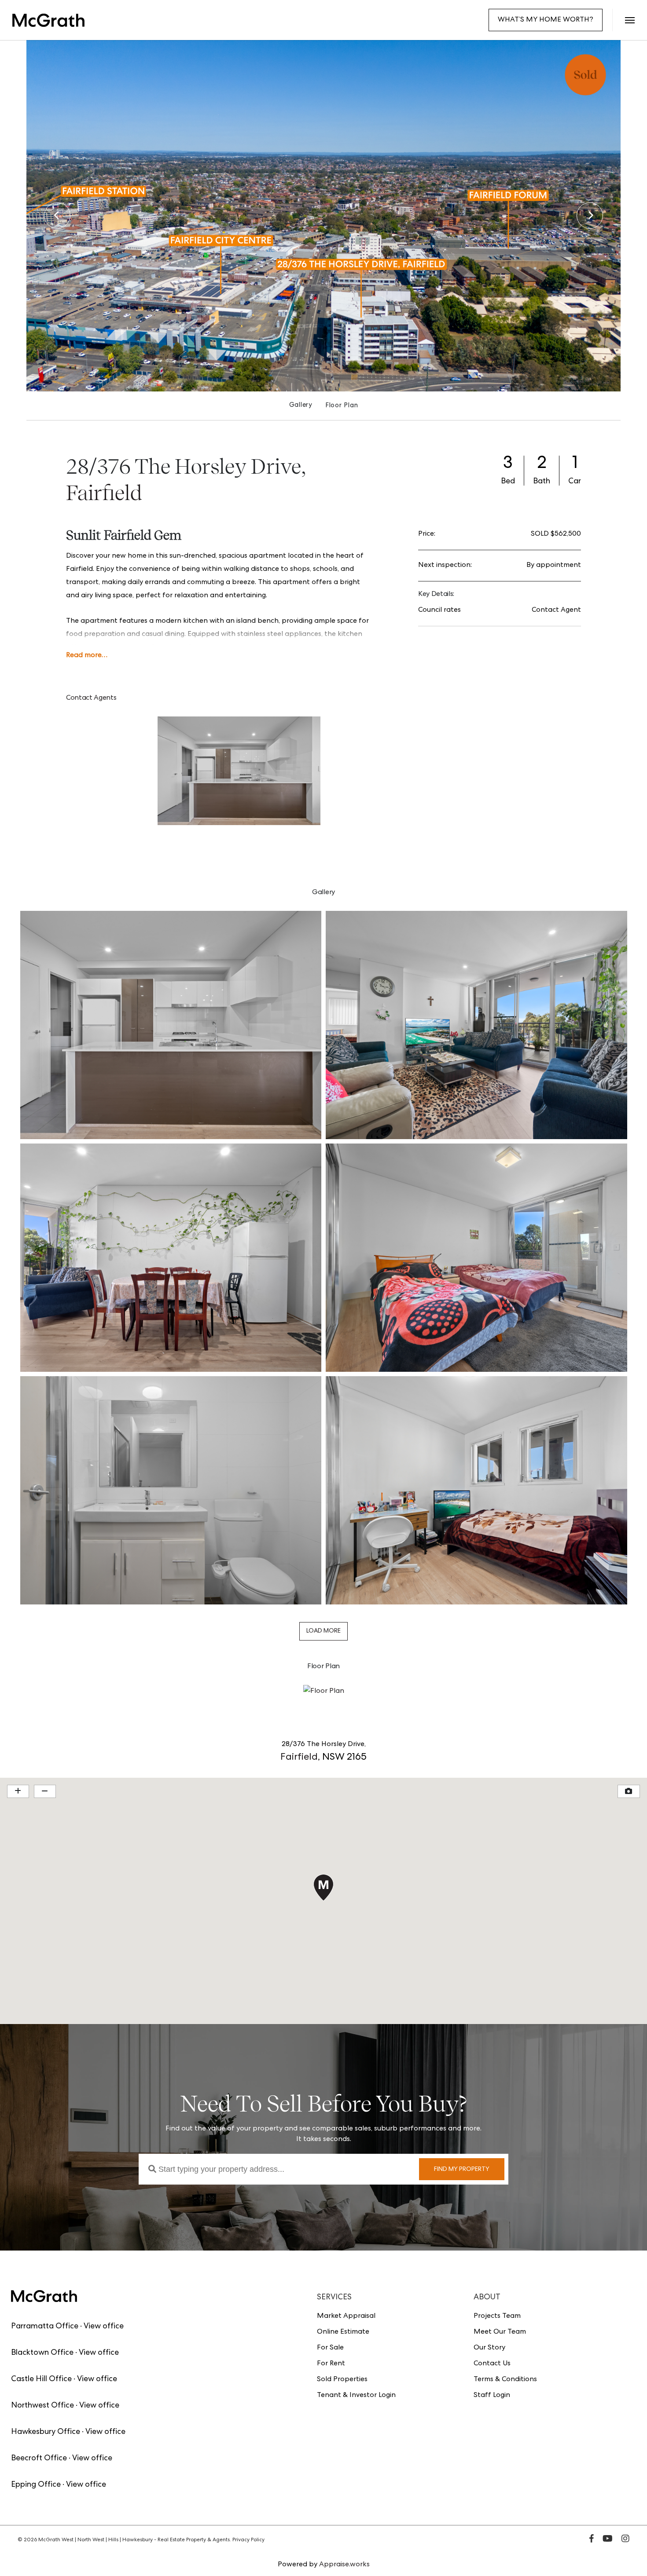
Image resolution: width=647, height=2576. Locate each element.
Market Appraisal (346, 2317)
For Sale (330, 2348)
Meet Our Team (500, 2332)
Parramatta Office (45, 2327)
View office (104, 2327)
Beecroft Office (39, 2459)
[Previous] (57, 216)
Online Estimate (343, 2332)
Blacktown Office (42, 2353)
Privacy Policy (248, 2540)
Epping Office (36, 2485)
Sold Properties (342, 2380)
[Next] (590, 216)
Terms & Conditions (505, 2380)
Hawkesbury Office (46, 2432)
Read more (84, 656)
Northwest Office (42, 2406)
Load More (323, 1631)
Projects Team (497, 2317)
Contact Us (492, 2364)
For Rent (331, 2364)
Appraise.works (344, 2565)
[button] (630, 20)
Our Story (489, 2348)
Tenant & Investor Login (356, 2396)
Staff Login (492, 2396)
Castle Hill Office (41, 2379)
